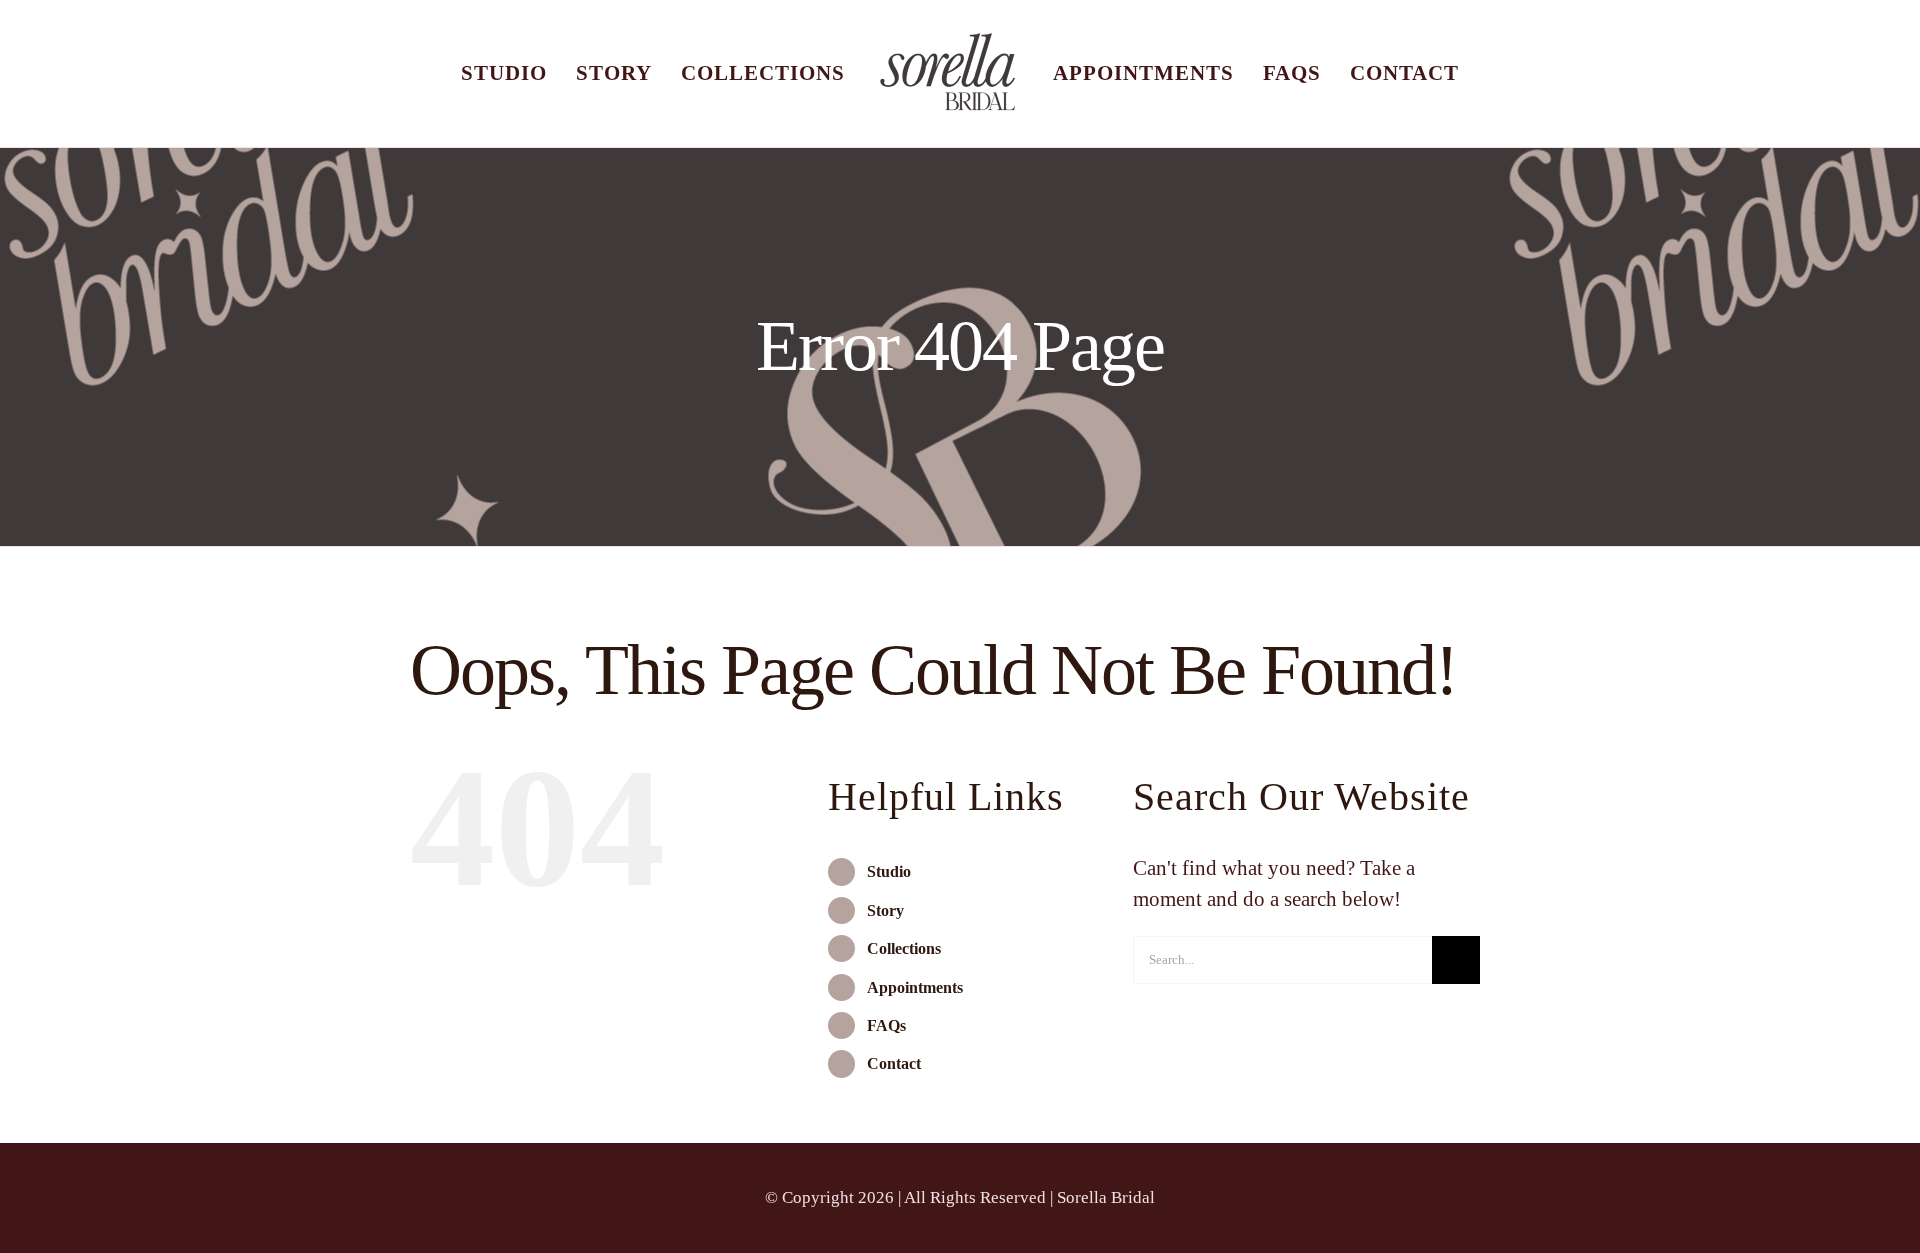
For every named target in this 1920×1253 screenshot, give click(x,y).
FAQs (886, 1057)
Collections (904, 980)
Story (885, 942)
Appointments (915, 1019)
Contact (894, 1095)
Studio (889, 903)
